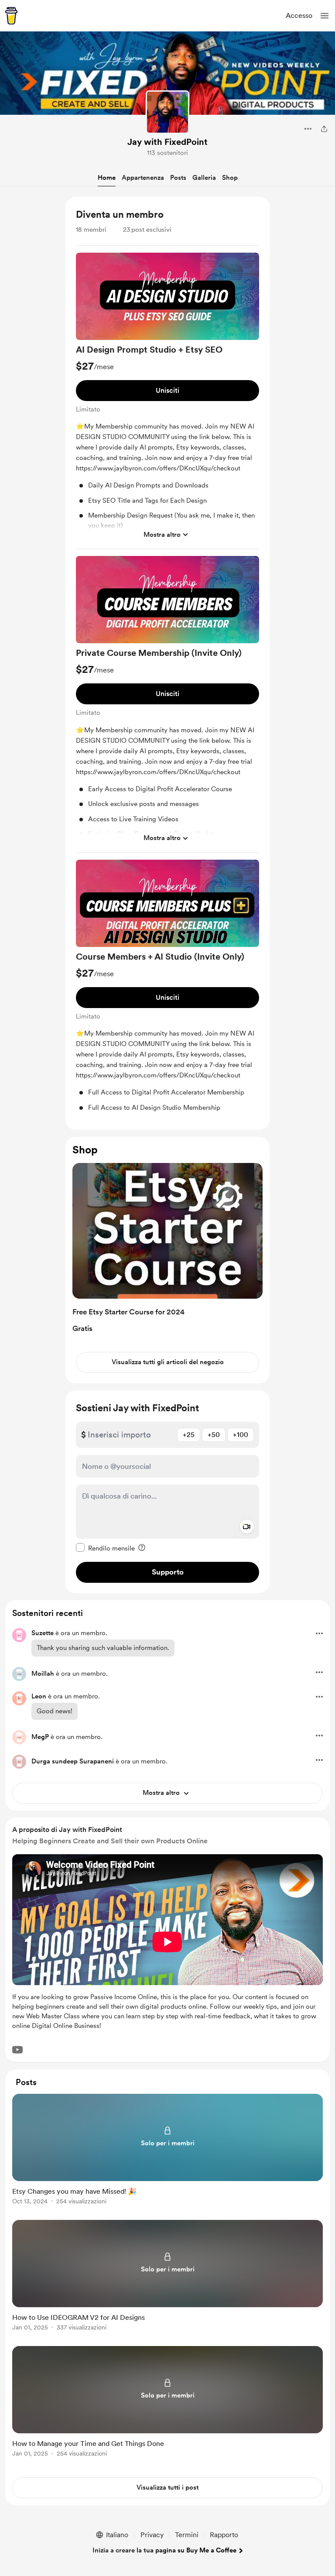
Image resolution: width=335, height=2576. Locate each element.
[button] (325, 16)
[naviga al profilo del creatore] (167, 112)
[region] (167, 663)
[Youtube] (17, 2050)
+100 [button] (241, 1435)
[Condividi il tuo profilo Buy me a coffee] (324, 129)
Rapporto (224, 2535)
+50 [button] (214, 1435)
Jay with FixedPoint (167, 142)
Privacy (152, 2535)
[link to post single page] (167, 2151)
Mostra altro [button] (162, 535)
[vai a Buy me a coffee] (11, 16)
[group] (167, 401)
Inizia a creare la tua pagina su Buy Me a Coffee (164, 2550)
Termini (187, 2535)
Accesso (299, 15)
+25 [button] (189, 1435)
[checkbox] (105, 1548)
